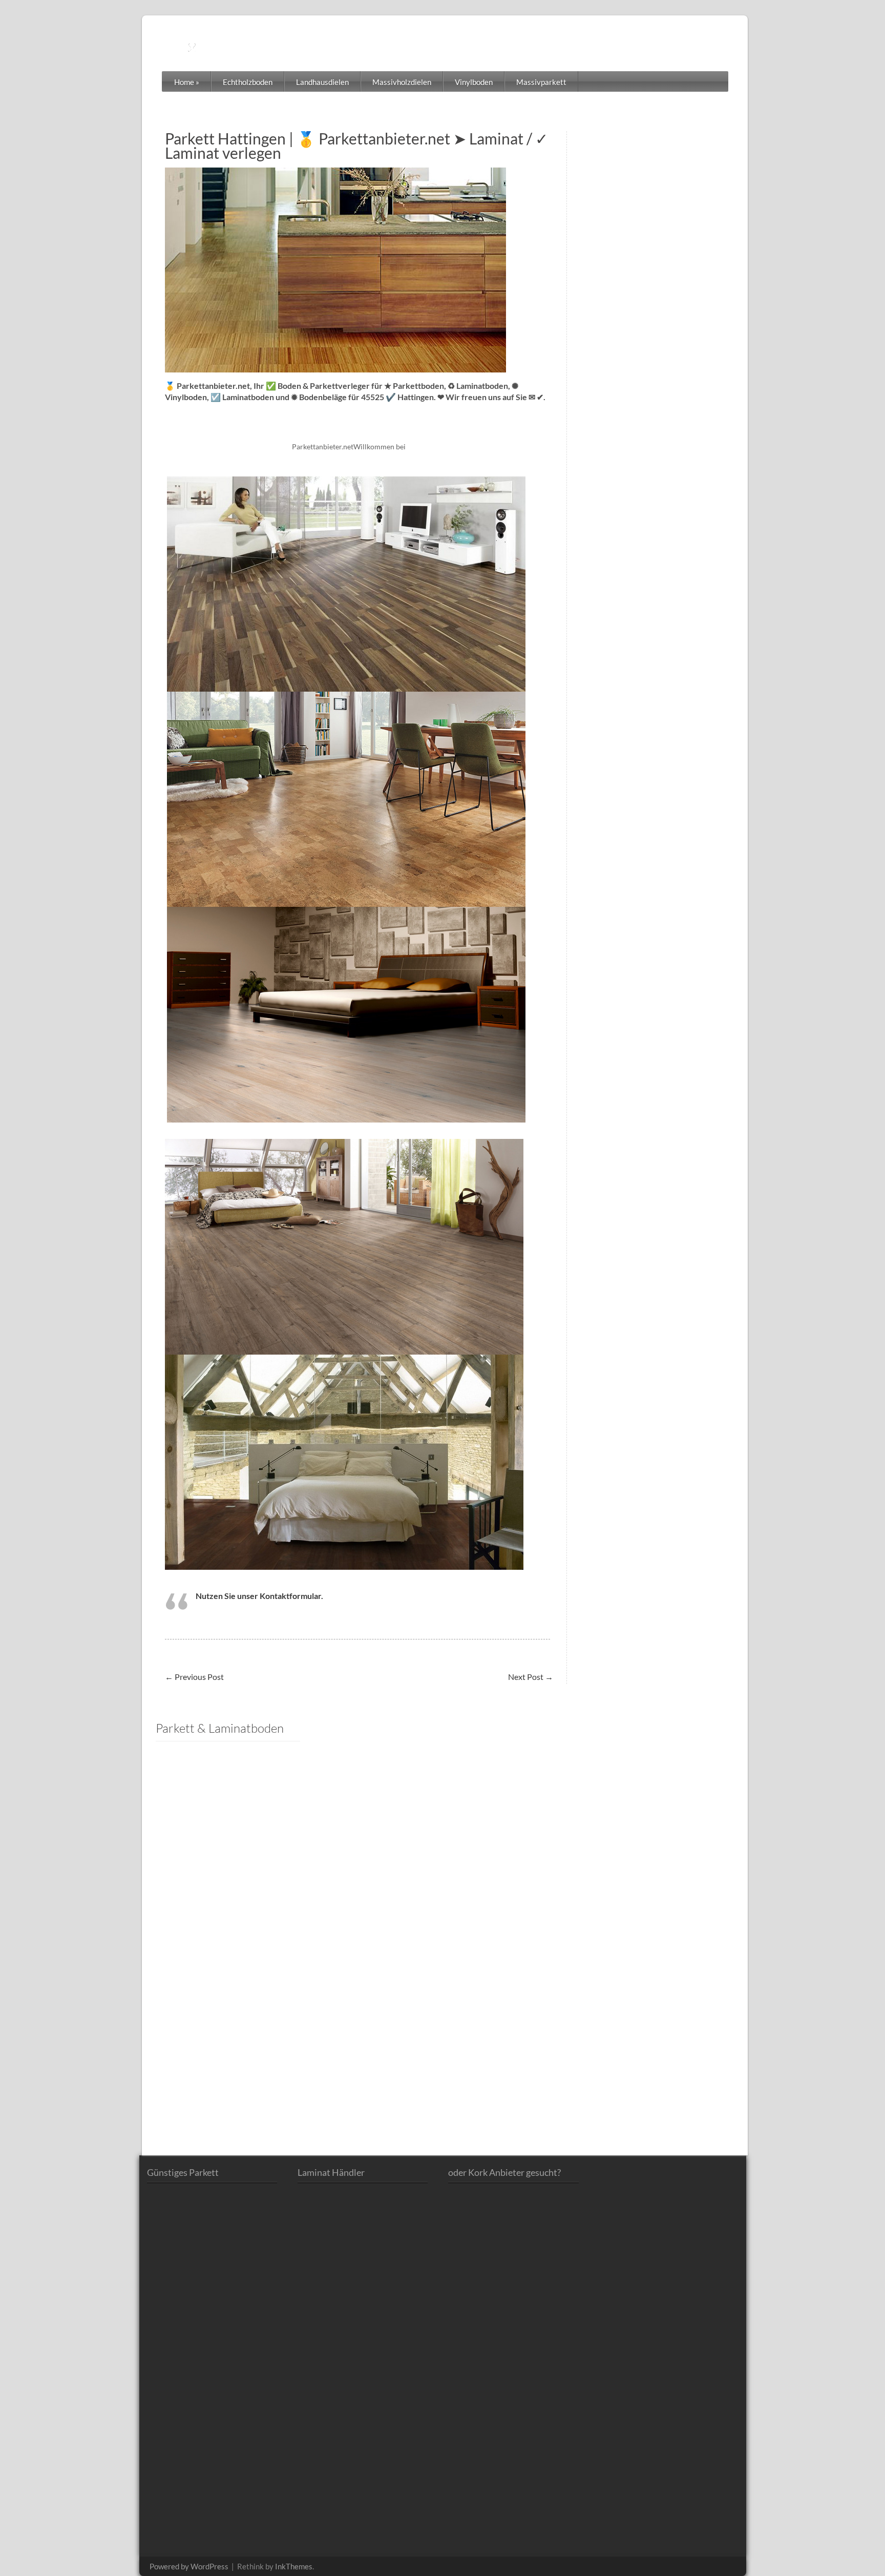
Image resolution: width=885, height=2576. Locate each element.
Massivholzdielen (402, 82)
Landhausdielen (322, 82)
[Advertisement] (228, 1904)
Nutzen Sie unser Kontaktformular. (259, 1596)
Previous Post (194, 1677)
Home (187, 82)
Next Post (531, 1677)
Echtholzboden (248, 82)
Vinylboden (474, 82)
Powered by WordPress (189, 2566)
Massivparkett (541, 82)
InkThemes (294, 2566)
